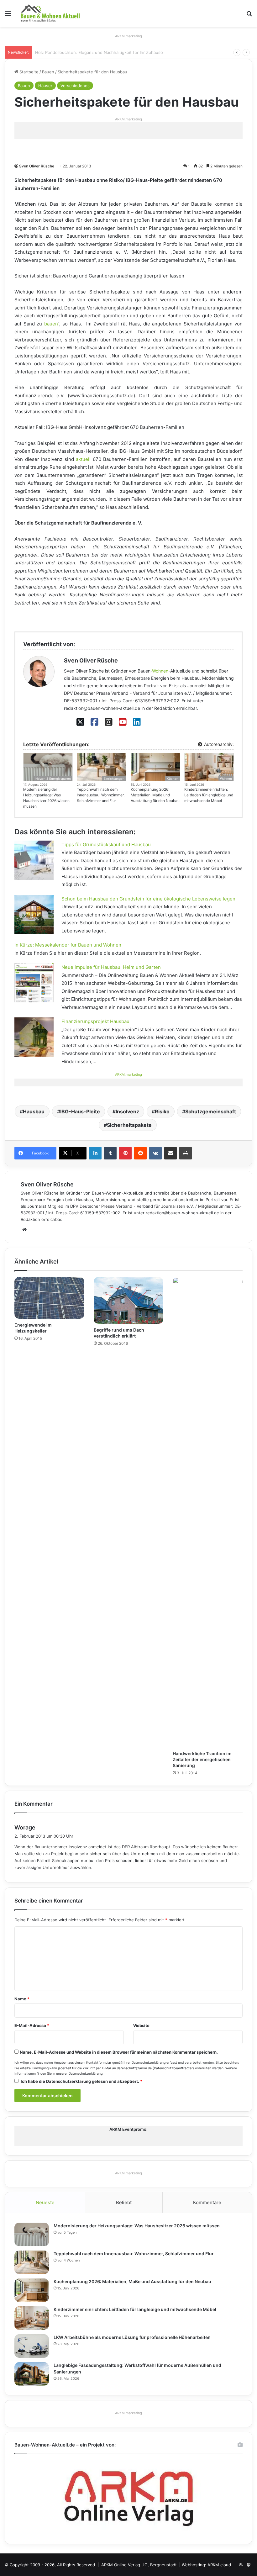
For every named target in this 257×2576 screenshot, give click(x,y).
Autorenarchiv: (218, 744)
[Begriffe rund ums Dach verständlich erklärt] (129, 1300)
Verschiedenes (75, 86)
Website (141, 2025)
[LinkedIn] (137, 722)
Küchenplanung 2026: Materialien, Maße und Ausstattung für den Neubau (155, 795)
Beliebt (124, 2202)
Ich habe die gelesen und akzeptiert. (81, 2081)
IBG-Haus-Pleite (80, 1111)
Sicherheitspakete (129, 1125)
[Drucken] (186, 1153)
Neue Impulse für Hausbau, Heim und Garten (111, 967)
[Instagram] (109, 722)
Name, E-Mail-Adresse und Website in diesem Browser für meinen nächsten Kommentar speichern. (119, 2052)
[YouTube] (123, 722)
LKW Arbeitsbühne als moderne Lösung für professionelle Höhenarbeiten (132, 2337)
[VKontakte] (155, 1153)
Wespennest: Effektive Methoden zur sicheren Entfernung (93, 52)
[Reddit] (140, 1153)
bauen (51, 324)
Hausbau (34, 1111)
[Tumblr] (110, 1153)
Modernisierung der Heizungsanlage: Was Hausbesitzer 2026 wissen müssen (46, 798)
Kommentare (207, 2202)
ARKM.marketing (128, 36)
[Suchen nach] (249, 16)
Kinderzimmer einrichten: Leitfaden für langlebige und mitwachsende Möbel (209, 795)
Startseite (28, 72)
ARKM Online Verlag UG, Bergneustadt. (140, 2565)
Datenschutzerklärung (149, 2063)
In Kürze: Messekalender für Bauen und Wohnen (68, 945)
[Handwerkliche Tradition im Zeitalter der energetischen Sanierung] (208, 1512)
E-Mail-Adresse (32, 2025)
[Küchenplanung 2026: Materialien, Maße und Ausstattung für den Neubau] (32, 2290)
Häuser (45, 86)
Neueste (45, 2202)
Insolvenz (127, 1111)
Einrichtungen (114, 779)
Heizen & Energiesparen (53, 779)
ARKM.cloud (219, 2565)
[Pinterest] (125, 1153)
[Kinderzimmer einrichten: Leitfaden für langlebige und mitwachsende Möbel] (32, 2318)
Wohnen (160, 671)
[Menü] (8, 16)
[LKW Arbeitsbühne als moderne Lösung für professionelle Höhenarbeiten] (32, 2346)
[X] (80, 722)
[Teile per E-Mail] (170, 1153)
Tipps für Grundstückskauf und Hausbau (106, 845)
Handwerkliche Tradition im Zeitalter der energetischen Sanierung (202, 1759)
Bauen (48, 72)
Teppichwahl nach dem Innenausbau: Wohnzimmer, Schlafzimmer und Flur (101, 795)
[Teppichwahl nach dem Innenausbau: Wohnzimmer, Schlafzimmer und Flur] (32, 2262)
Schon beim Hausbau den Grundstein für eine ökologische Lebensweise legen (148, 899)
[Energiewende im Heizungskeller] (49, 1298)
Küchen (173, 779)
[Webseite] (24, 1230)
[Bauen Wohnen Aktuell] (50, 13)
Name (22, 1999)
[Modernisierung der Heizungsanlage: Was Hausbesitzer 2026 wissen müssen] (32, 2234)
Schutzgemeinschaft (211, 1111)
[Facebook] (94, 722)
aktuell (83, 459)
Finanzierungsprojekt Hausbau (95, 1021)
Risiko (162, 1111)
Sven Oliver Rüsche (37, 166)
